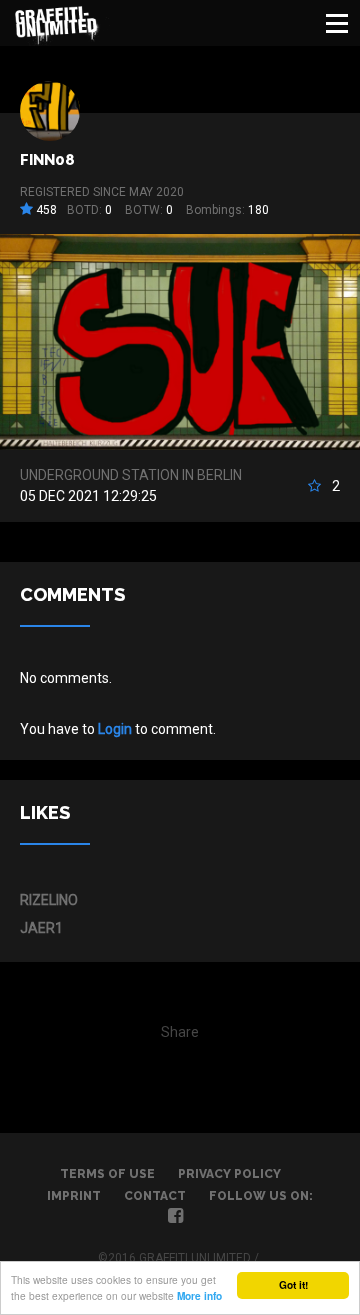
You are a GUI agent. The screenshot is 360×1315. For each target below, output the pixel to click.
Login (115, 729)
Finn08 (47, 160)
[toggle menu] (337, 23)
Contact (155, 1196)
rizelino (49, 900)
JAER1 (41, 928)
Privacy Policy (229, 1174)
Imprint (74, 1196)
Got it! (293, 1285)
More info (199, 1296)
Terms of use (107, 1174)
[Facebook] (175, 1218)
